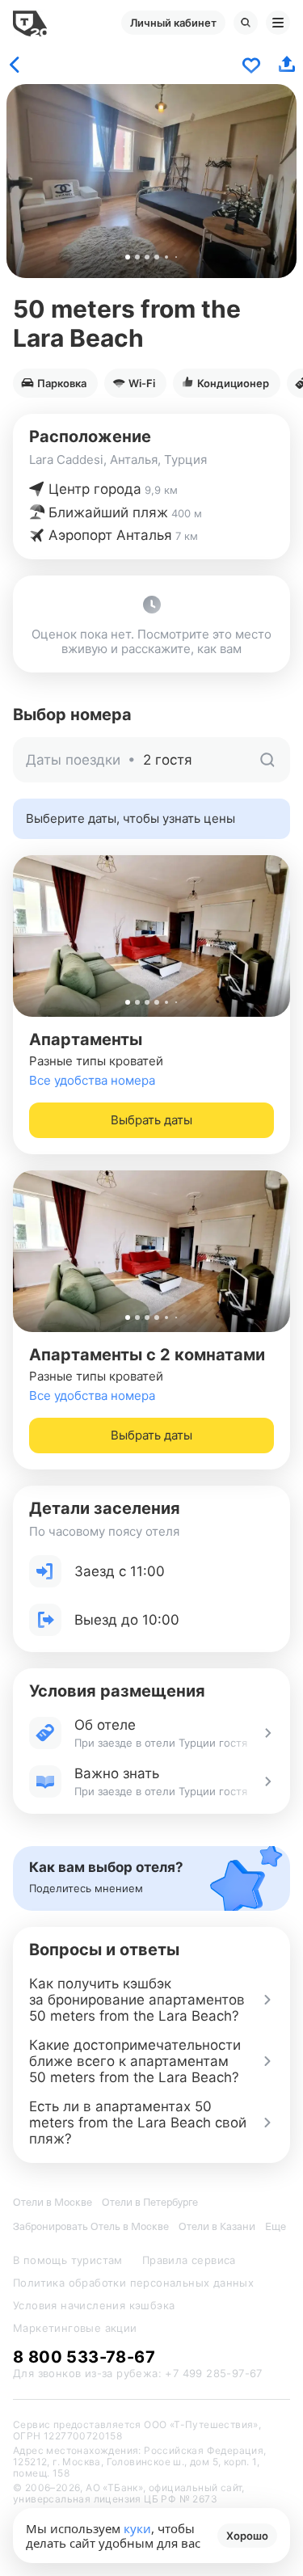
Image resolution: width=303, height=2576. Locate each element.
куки (137, 2528)
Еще (276, 2226)
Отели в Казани (217, 2226)
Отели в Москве (53, 2202)
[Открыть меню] (278, 23)
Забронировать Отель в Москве (91, 2226)
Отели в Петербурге (150, 2202)
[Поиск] (246, 23)
